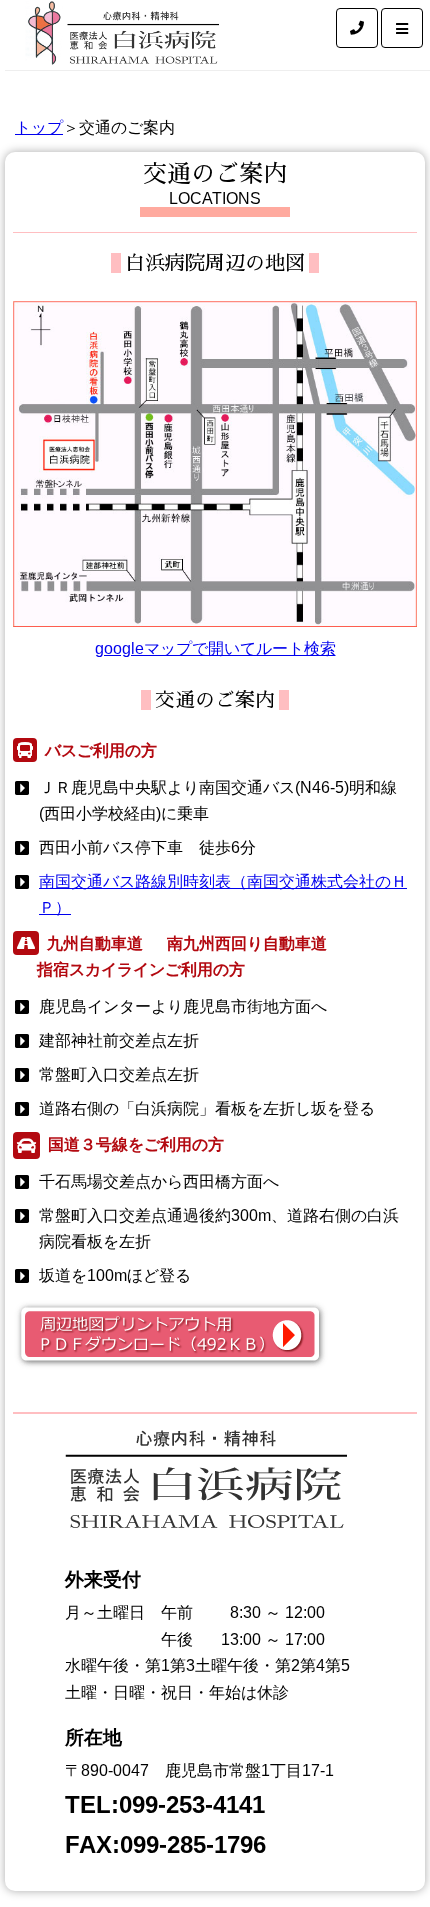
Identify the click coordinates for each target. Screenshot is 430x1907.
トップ (39, 127)
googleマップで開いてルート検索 (215, 648)
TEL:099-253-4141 (165, 1804)
